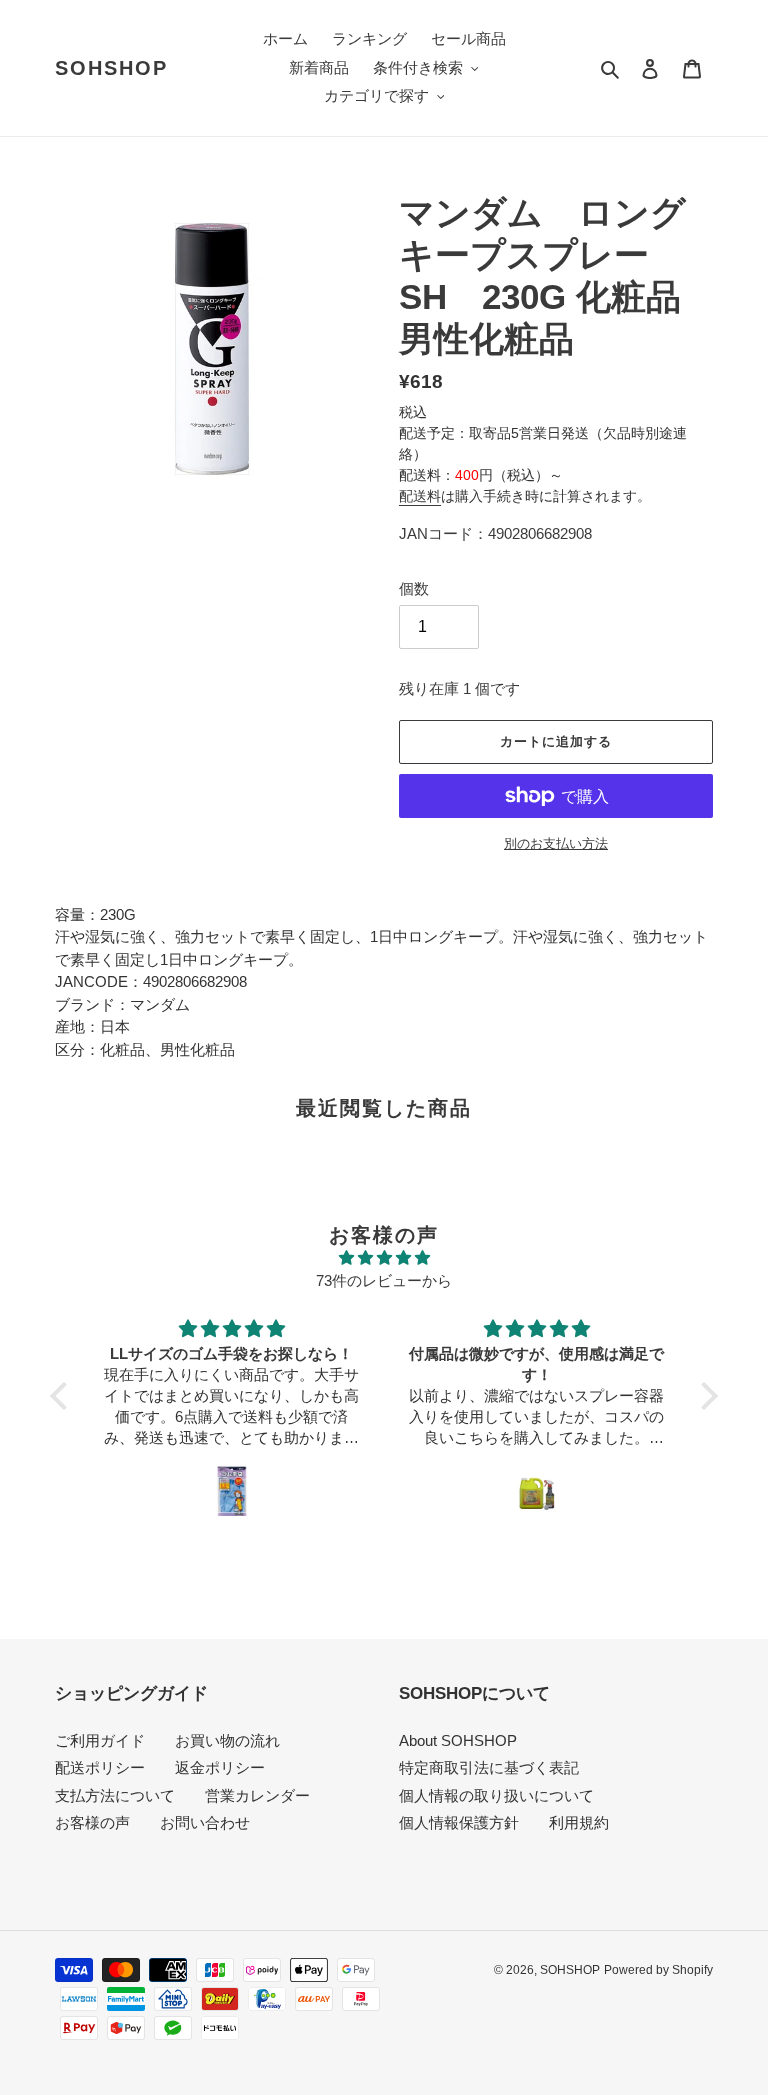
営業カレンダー (257, 1795)
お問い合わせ (205, 1822)
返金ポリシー (220, 1767)
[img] (384, 1258)
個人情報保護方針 (459, 1822)
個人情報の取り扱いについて (496, 1795)
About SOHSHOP (458, 1740)
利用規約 (579, 1822)
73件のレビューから (384, 1280)
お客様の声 (92, 1822)
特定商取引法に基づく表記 (489, 1767)
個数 (414, 588)
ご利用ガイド (100, 1740)
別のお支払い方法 (556, 843)
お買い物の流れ (227, 1740)
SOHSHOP (111, 68)
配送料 (420, 496)
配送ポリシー (100, 1767)
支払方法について (115, 1795)
